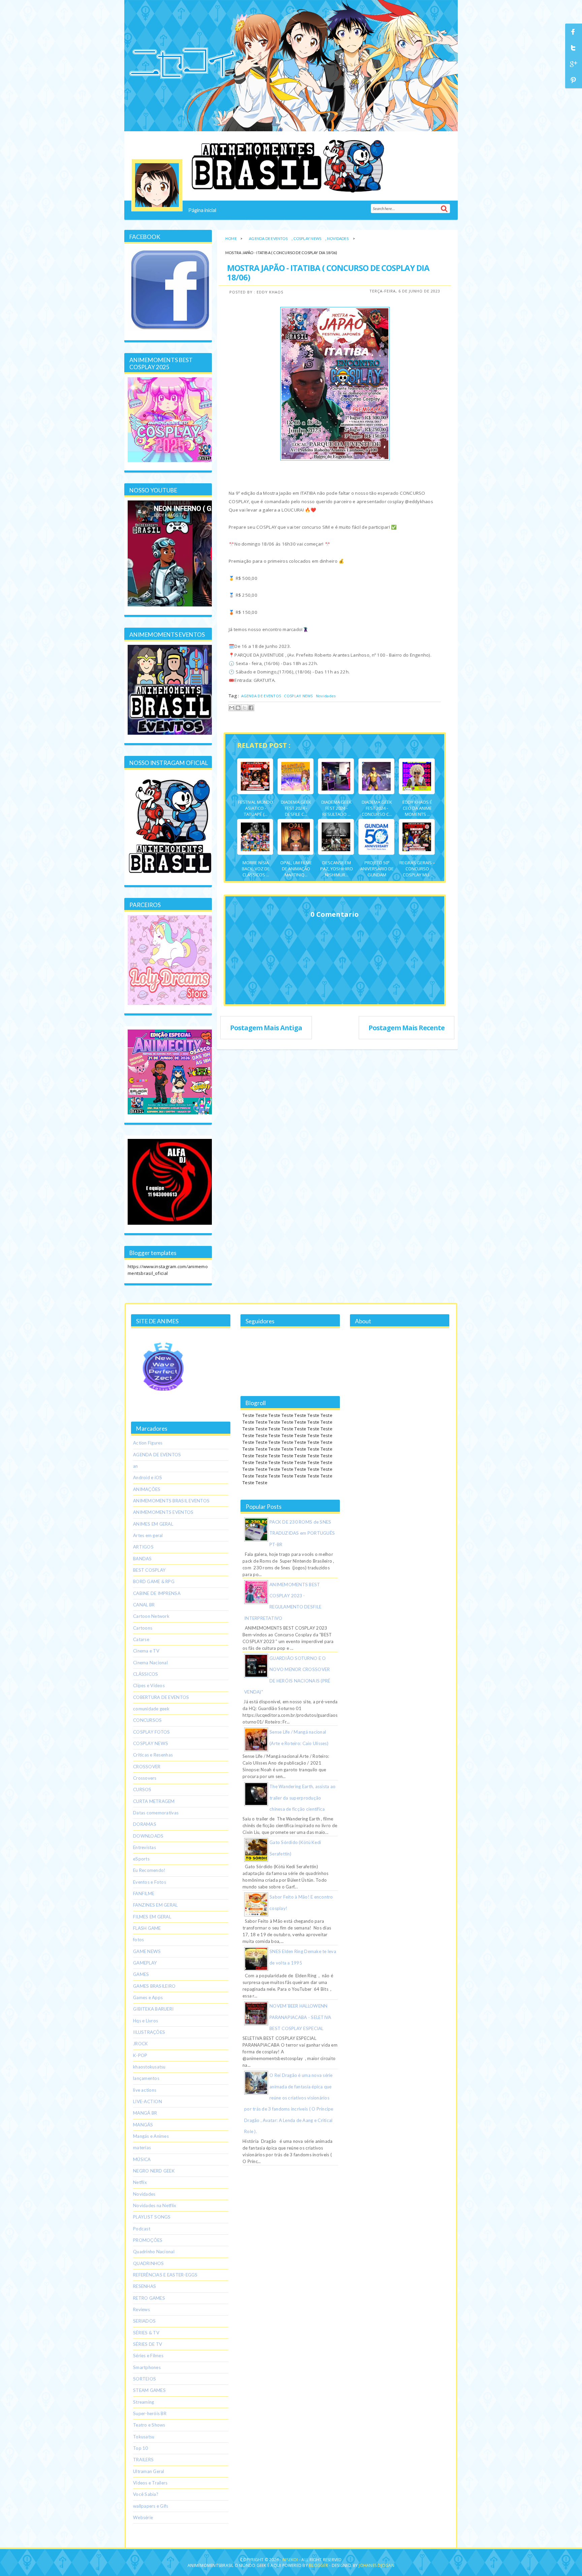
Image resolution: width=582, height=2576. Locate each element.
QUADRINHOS (149, 2263)
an (136, 1466)
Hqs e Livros (145, 2021)
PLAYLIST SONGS (152, 2217)
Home (231, 238)
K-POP (140, 2055)
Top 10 (141, 2448)
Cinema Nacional (150, 1663)
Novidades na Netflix (155, 2205)
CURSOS (142, 1789)
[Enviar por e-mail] (232, 708)
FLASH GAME (147, 1928)
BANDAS (142, 1559)
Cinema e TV (146, 1651)
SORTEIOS (144, 2379)
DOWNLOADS (148, 1836)
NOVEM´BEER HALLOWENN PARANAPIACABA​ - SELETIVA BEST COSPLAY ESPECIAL (300, 2017)
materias (142, 2148)
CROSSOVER (147, 1767)
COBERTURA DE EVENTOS (161, 1697)
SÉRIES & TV (146, 2333)
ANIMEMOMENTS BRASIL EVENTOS (171, 1501)
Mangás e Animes (151, 2136)
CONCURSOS (147, 1720)
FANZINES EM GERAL (155, 1905)
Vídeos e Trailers (150, 2483)
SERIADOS (144, 2321)
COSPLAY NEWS (308, 238)
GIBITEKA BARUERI (153, 2009)
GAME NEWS (147, 1951)
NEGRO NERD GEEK (154, 2171)
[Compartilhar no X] (245, 708)
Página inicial (202, 210)
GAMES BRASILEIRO (154, 1986)
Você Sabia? (146, 2494)
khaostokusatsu (149, 2067)
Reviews (141, 2309)
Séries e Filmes (148, 2356)
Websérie (143, 2517)
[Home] (157, 185)
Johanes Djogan (376, 2565)
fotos (138, 1940)
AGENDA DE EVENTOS (268, 238)
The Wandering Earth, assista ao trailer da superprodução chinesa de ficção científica (302, 1798)
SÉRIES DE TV (148, 2344)
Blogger (318, 2565)
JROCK (140, 2044)
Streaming (143, 2402)
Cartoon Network (151, 1616)
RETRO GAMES (149, 2298)
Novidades (338, 238)
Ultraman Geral (149, 2471)
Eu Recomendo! (149, 1870)
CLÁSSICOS (145, 1674)
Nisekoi (291, 2560)
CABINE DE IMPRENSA (157, 1593)
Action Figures (148, 1443)
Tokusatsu (144, 2437)
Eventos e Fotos (150, 1882)
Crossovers (145, 1778)
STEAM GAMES (149, 2390)
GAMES (141, 1974)
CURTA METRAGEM (154, 1801)
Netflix (140, 2182)
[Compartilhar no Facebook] (251, 708)
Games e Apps (148, 1997)
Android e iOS (148, 1477)
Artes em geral (148, 1535)
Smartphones (147, 2367)
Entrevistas (144, 1847)
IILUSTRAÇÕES (149, 2032)
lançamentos (146, 2078)
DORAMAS (145, 1824)
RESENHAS (144, 2286)
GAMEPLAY (145, 1963)
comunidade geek (151, 1709)
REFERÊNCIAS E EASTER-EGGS (165, 2275)
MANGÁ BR (145, 2113)
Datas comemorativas (156, 1813)
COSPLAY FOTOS (151, 1732)
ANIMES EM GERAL (153, 1524)
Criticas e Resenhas (153, 1755)
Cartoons (143, 1628)
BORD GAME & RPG (154, 1581)
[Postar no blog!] (238, 708)
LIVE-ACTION (148, 2101)
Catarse (141, 1639)
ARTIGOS (143, 1547)
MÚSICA (142, 2159)
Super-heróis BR (150, 2413)
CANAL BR (144, 1605)
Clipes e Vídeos (149, 1685)
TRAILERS (143, 2460)
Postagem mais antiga (266, 1028)
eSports (141, 1859)
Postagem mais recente (407, 1028)
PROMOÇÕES (148, 2240)
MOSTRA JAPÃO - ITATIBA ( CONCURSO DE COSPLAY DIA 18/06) (328, 272)
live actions (145, 2090)
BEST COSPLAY (149, 1570)
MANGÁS (143, 2125)
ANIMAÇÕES (147, 1489)
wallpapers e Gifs (151, 2506)
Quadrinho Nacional (154, 2252)
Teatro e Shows (149, 2425)
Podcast (142, 2229)
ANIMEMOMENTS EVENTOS (163, 1512)
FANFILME (144, 1893)
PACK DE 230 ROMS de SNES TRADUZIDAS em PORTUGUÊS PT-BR (302, 1533)
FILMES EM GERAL (152, 1917)
